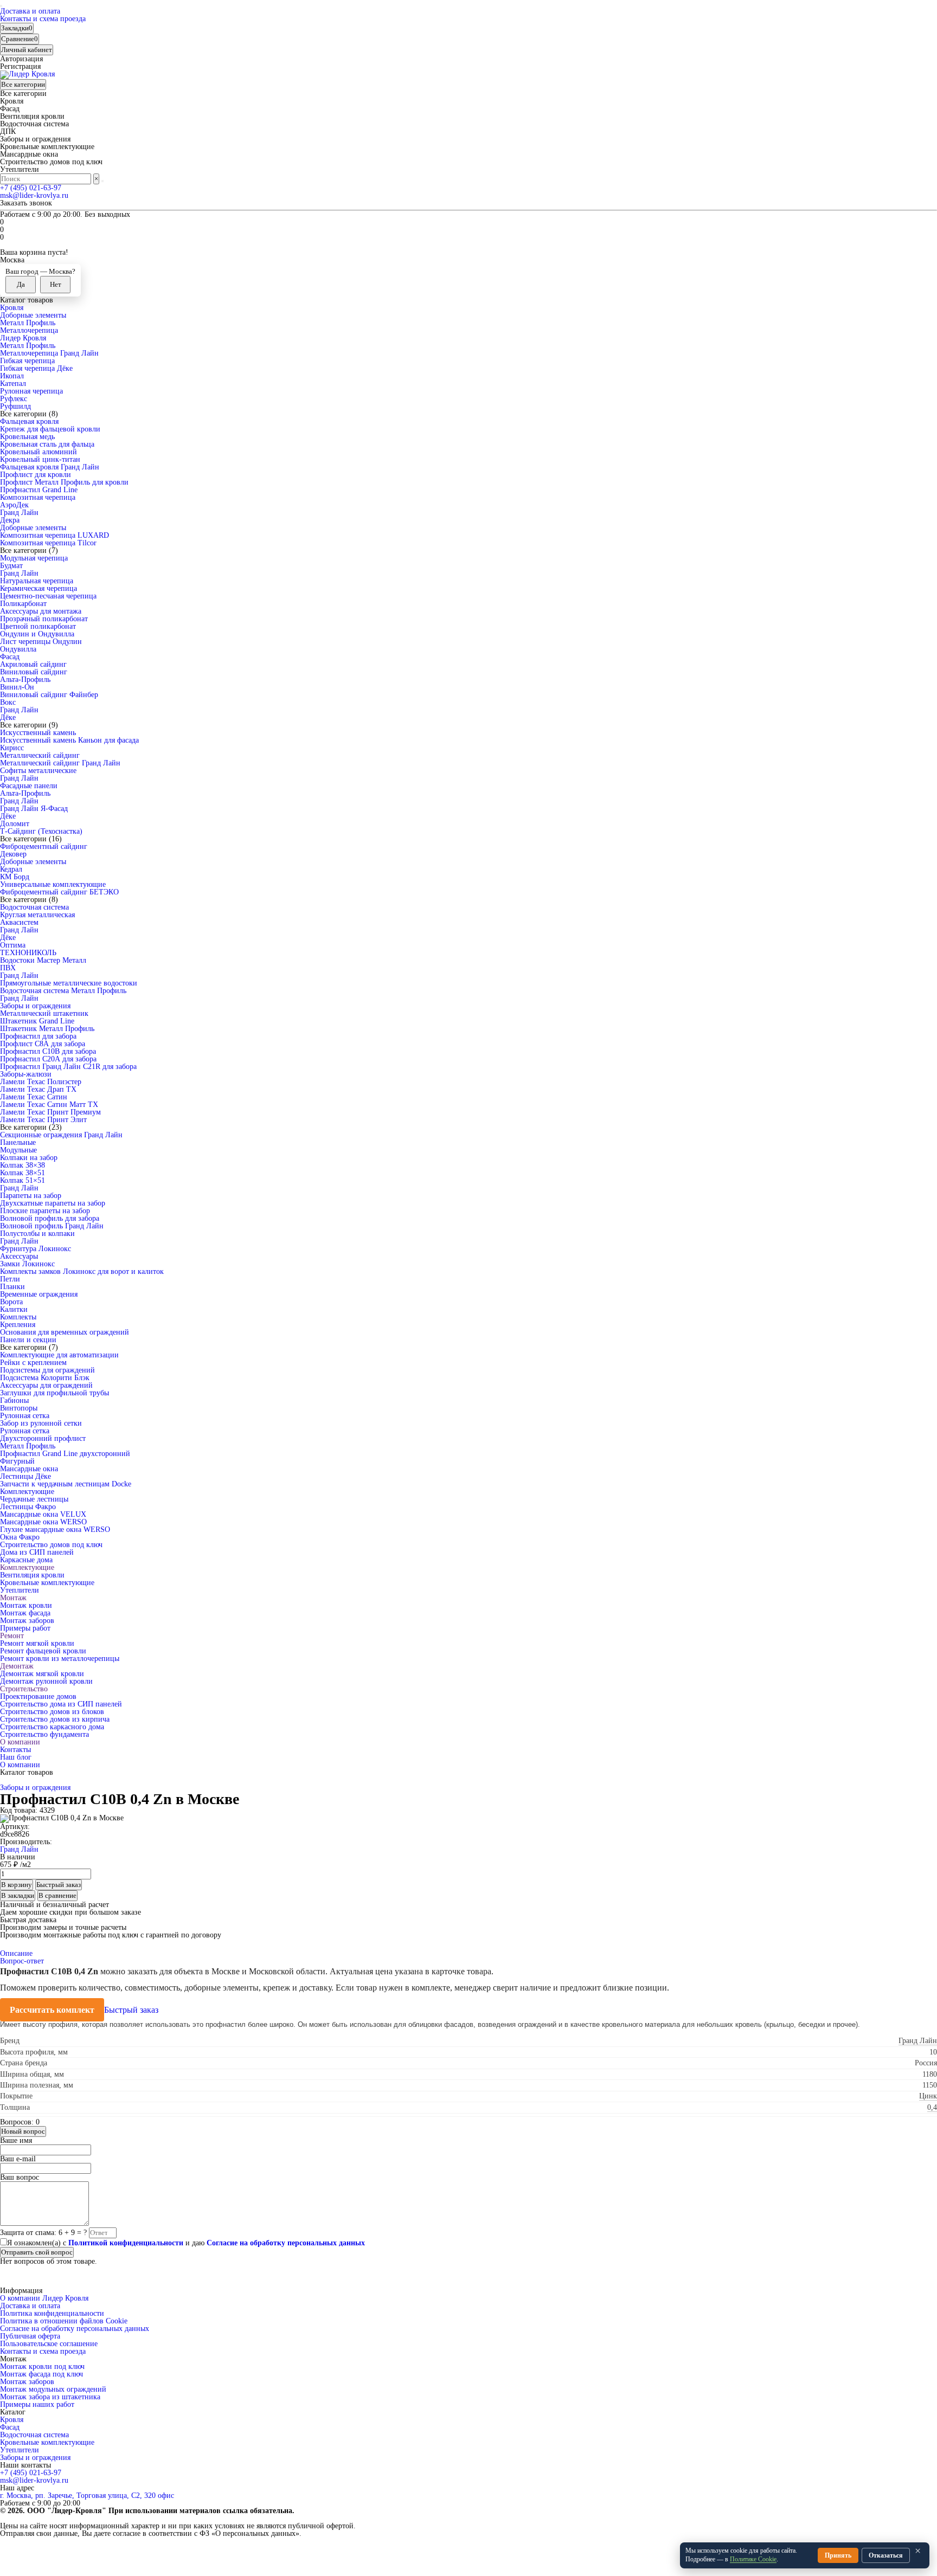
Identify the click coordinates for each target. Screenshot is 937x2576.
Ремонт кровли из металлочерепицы (60, 1659)
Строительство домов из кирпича (55, 1719)
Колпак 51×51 (23, 1180)
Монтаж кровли (26, 1605)
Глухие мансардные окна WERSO (55, 1529)
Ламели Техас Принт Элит (43, 1120)
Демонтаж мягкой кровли (42, 1674)
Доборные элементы (33, 315)
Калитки (14, 1309)
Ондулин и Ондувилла (37, 634)
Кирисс (12, 748)
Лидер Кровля (23, 338)
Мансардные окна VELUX (43, 1514)
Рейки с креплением (33, 1363)
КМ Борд (15, 877)
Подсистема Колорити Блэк (45, 1378)
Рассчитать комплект (52, 2010)
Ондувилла (18, 649)
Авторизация (21, 59)
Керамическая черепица (38, 588)
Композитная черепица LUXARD (54, 535)
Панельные (18, 1142)
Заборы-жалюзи (26, 1074)
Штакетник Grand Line (37, 1021)
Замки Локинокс (27, 1264)
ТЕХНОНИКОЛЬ (28, 953)
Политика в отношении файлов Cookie (64, 2321)
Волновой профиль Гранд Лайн (52, 1226)
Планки (12, 1287)
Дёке (8, 717)
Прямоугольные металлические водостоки (69, 983)
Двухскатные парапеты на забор (53, 1203)
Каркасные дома (26, 1560)
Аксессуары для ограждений (46, 1385)
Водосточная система (34, 907)
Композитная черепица (38, 497)
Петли (10, 1279)
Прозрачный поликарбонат (44, 619)
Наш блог (16, 1757)
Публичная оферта (30, 2336)
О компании (20, 1742)
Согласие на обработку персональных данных (75, 2329)
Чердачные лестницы (34, 1499)
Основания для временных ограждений (65, 1332)
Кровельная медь (27, 437)
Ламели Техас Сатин (34, 1097)
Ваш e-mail (18, 2159)
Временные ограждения (39, 1294)
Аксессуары (19, 1256)
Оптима (13, 945)
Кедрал (11, 869)
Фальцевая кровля (29, 421)
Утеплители (20, 1590)
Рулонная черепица (31, 391)
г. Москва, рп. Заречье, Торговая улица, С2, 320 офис (87, 2495)
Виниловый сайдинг (34, 672)
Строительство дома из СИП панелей (61, 1704)
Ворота (11, 1302)
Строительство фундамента (44, 1734)
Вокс (8, 702)
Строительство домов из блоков (52, 1712)
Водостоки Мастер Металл (43, 960)
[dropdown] (1, 6)
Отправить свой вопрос (37, 2252)
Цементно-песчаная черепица (48, 596)
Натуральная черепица (37, 581)
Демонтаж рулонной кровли (46, 1681)
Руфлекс (14, 399)
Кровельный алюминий (38, 452)
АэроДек (14, 505)
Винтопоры (19, 1408)
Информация (21, 2291)
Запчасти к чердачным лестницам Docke (66, 1484)
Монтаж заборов (27, 1621)
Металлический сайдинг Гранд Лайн (60, 763)
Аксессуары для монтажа (41, 611)
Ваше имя (16, 2140)
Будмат (11, 566)
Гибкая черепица (27, 361)
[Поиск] (102, 181)
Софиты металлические (38, 771)
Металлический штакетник (44, 1013)
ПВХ (8, 968)
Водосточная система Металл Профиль (63, 991)
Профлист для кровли (36, 475)
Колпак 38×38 (23, 1165)
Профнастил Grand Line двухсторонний (65, 1454)
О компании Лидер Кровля (44, 2298)
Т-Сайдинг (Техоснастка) (41, 831)
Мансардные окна (29, 1469)
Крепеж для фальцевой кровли (50, 429)
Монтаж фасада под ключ (41, 2374)
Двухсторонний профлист (43, 1438)
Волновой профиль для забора (50, 1218)
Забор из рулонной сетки (41, 1423)
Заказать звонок (26, 203)
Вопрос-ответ (22, 1961)
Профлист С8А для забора (43, 1044)
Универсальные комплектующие (53, 884)
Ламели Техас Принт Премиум (50, 1112)
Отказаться (886, 2555)
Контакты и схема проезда (43, 19)
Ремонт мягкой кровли (37, 1643)
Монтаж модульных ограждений (53, 2389)
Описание (16, 1953)
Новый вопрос (23, 2131)
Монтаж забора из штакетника (50, 2397)
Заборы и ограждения (35, 1006)
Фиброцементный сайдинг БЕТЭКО (59, 892)
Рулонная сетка (25, 1416)
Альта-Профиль (25, 680)
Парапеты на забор (31, 1196)
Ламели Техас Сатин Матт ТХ (49, 1105)
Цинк (928, 2096)
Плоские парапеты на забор (45, 1211)
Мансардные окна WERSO (43, 1522)
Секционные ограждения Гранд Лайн (61, 1135)
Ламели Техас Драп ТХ (38, 1089)
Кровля (12, 308)
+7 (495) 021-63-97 (31, 188)
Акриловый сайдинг (33, 664)
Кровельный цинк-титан (40, 459)
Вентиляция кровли (32, 1575)
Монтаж (13, 1598)
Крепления (18, 1325)
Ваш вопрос (20, 2177)
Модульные (18, 1150)
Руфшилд (15, 406)
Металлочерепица (29, 330)
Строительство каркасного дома (52, 1727)
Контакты (15, 1750)
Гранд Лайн (19, 513)
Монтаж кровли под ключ (42, 2366)
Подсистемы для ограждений (47, 1370)
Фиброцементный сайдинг (44, 846)
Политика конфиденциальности (52, 2313)
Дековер (13, 854)
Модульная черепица (34, 558)
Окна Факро (20, 1537)
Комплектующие (27, 1492)
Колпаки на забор (29, 1158)
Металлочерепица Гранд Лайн (49, 353)
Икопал (12, 376)
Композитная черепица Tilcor (48, 543)
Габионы (14, 1400)
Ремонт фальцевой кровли (43, 1651)
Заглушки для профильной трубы (54, 1393)
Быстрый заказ (131, 2010)
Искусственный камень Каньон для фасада (69, 740)
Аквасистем (19, 922)
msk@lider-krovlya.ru (34, 195)
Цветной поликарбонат (38, 626)
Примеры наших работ (37, 2404)
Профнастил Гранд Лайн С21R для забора (68, 1067)
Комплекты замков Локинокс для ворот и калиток (82, 1271)
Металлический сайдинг (40, 755)
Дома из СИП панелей (37, 1552)
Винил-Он (17, 687)
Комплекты (18, 1317)
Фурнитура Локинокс (36, 1249)
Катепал (13, 384)
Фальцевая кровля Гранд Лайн (50, 467)
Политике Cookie (753, 2559)
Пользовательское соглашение (49, 2344)
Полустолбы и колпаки (37, 1234)
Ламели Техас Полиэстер (41, 1082)
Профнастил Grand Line (39, 490)
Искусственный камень (38, 733)
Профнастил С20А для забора (48, 1059)
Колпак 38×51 (23, 1173)
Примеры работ (25, 1628)
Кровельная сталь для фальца (47, 444)
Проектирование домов (38, 1696)
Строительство (24, 1689)
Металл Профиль (28, 323)
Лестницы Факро (28, 1507)
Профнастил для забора (38, 1036)
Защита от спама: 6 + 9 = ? (43, 2233)
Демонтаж (17, 1666)
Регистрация (20, 66)
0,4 (932, 2107)
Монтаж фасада (25, 1613)
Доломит (15, 824)
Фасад (10, 657)
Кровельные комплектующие (47, 1583)
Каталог (13, 2412)
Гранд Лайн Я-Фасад (34, 809)
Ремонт (12, 1636)
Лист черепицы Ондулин (41, 642)
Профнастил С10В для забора (48, 1051)
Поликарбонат (23, 604)
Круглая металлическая (37, 915)
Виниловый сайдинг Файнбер (49, 695)
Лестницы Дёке (25, 1476)
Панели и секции (28, 1340)
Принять (838, 2555)
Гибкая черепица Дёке (36, 368)
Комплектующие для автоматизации (59, 1355)
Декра (10, 520)
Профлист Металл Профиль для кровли (64, 482)
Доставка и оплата (30, 11)
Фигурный (17, 1461)
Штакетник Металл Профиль (47, 1029)
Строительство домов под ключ (51, 1545)
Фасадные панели (29, 786)
